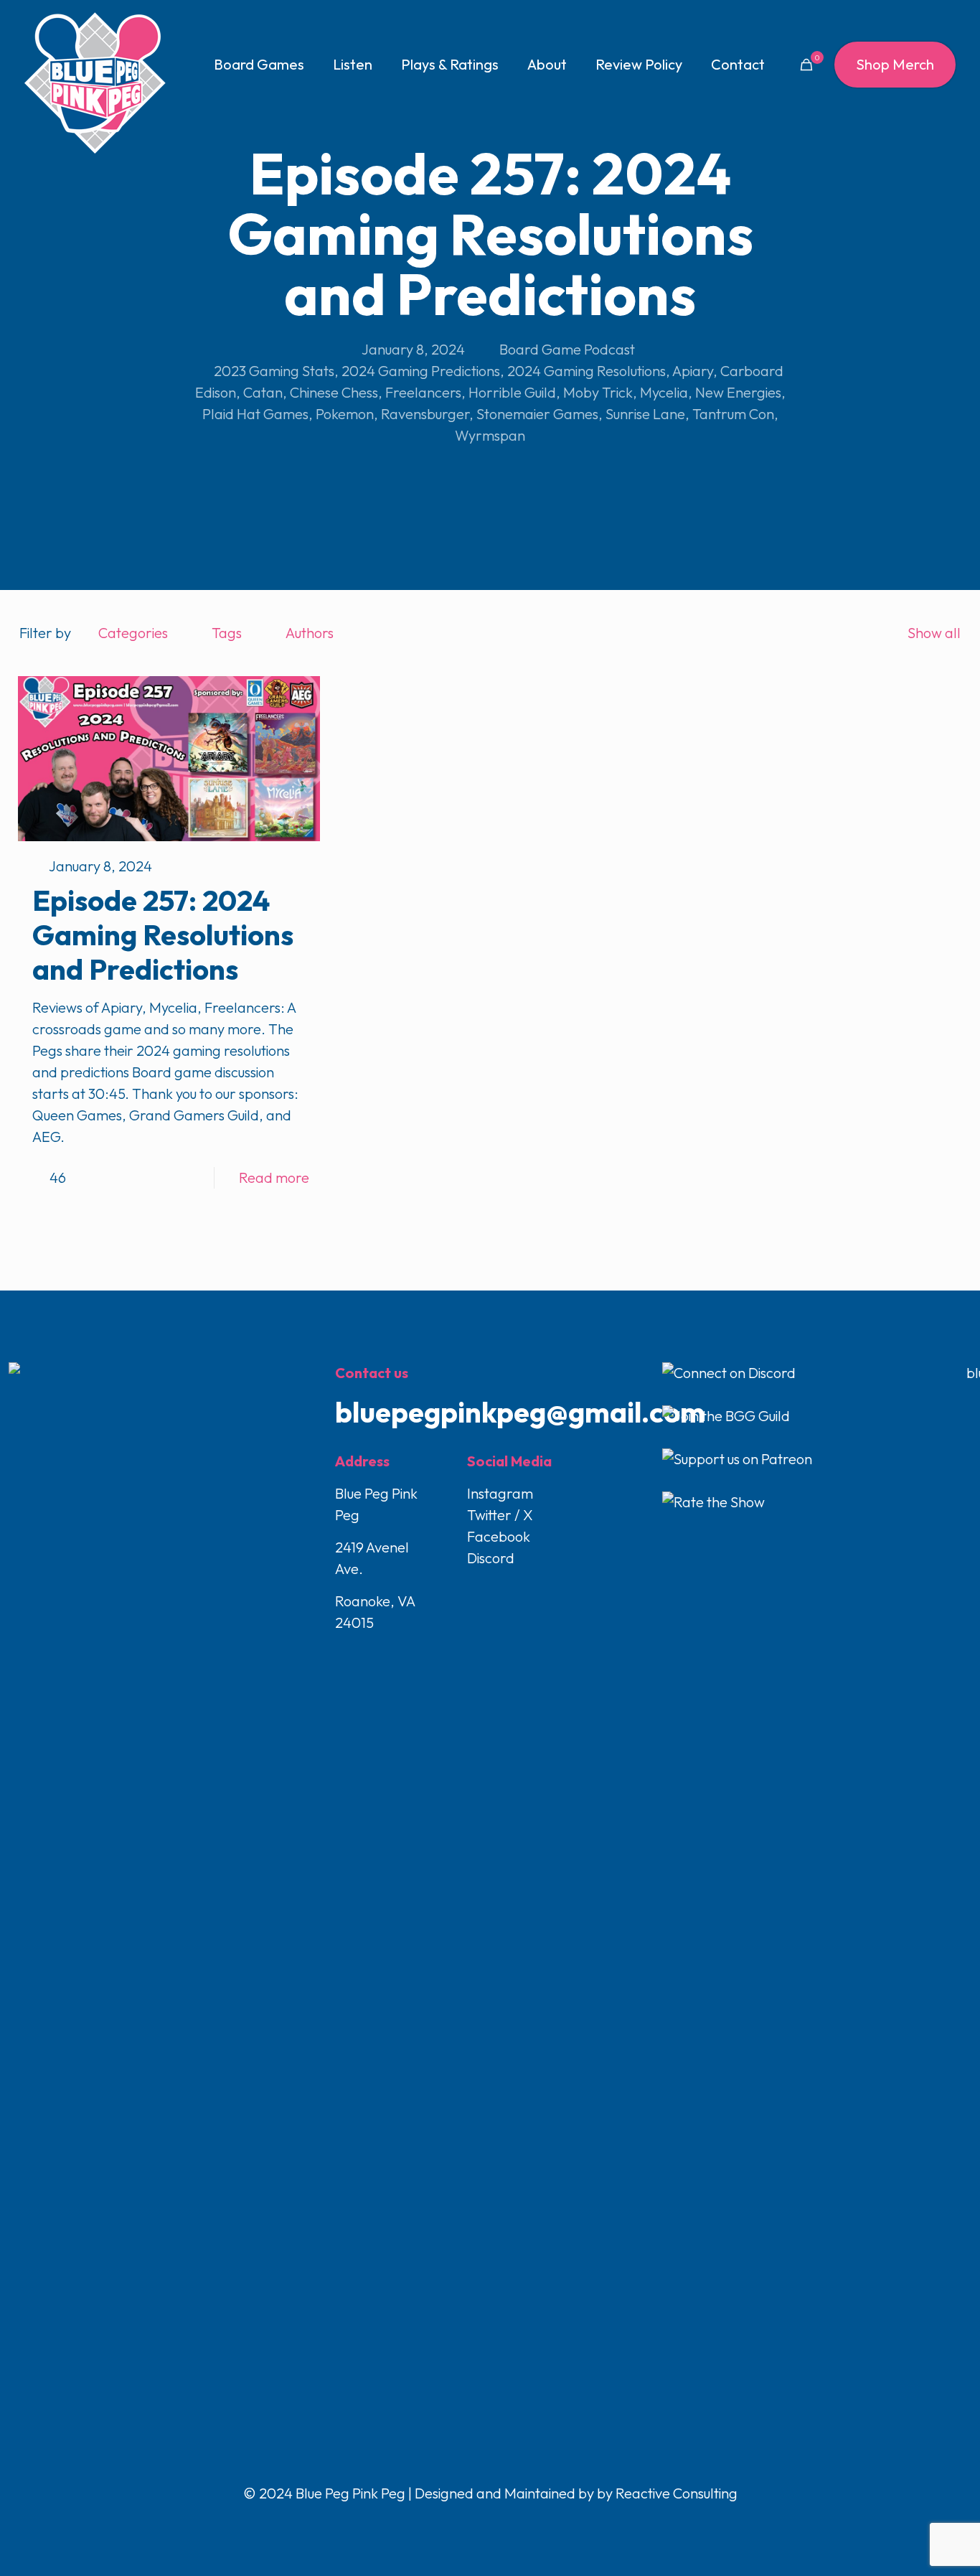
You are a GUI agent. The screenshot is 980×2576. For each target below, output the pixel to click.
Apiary (693, 371)
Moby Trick (598, 392)
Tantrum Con (733, 414)
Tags (227, 633)
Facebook (499, 1536)
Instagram (500, 1493)
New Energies (738, 392)
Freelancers (423, 392)
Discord (491, 1558)
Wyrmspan (490, 435)
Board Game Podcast (567, 349)
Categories (133, 633)
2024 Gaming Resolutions (586, 371)
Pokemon (345, 414)
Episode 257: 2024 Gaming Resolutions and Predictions (163, 935)
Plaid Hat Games (255, 414)
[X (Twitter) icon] (476, 2523)
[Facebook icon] (461, 2523)
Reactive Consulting (677, 2493)
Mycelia (664, 392)
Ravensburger (425, 414)
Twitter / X (500, 1515)
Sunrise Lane (645, 414)
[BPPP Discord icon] (520, 2523)
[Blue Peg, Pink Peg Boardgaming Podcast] (95, 83)
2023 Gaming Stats (274, 371)
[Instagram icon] (506, 2523)
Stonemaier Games (537, 414)
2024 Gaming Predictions (421, 371)
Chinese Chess (334, 392)
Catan (263, 392)
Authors (310, 633)
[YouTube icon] (491, 2523)
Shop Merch (895, 64)
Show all (934, 633)
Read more (274, 1177)
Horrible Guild (512, 392)
